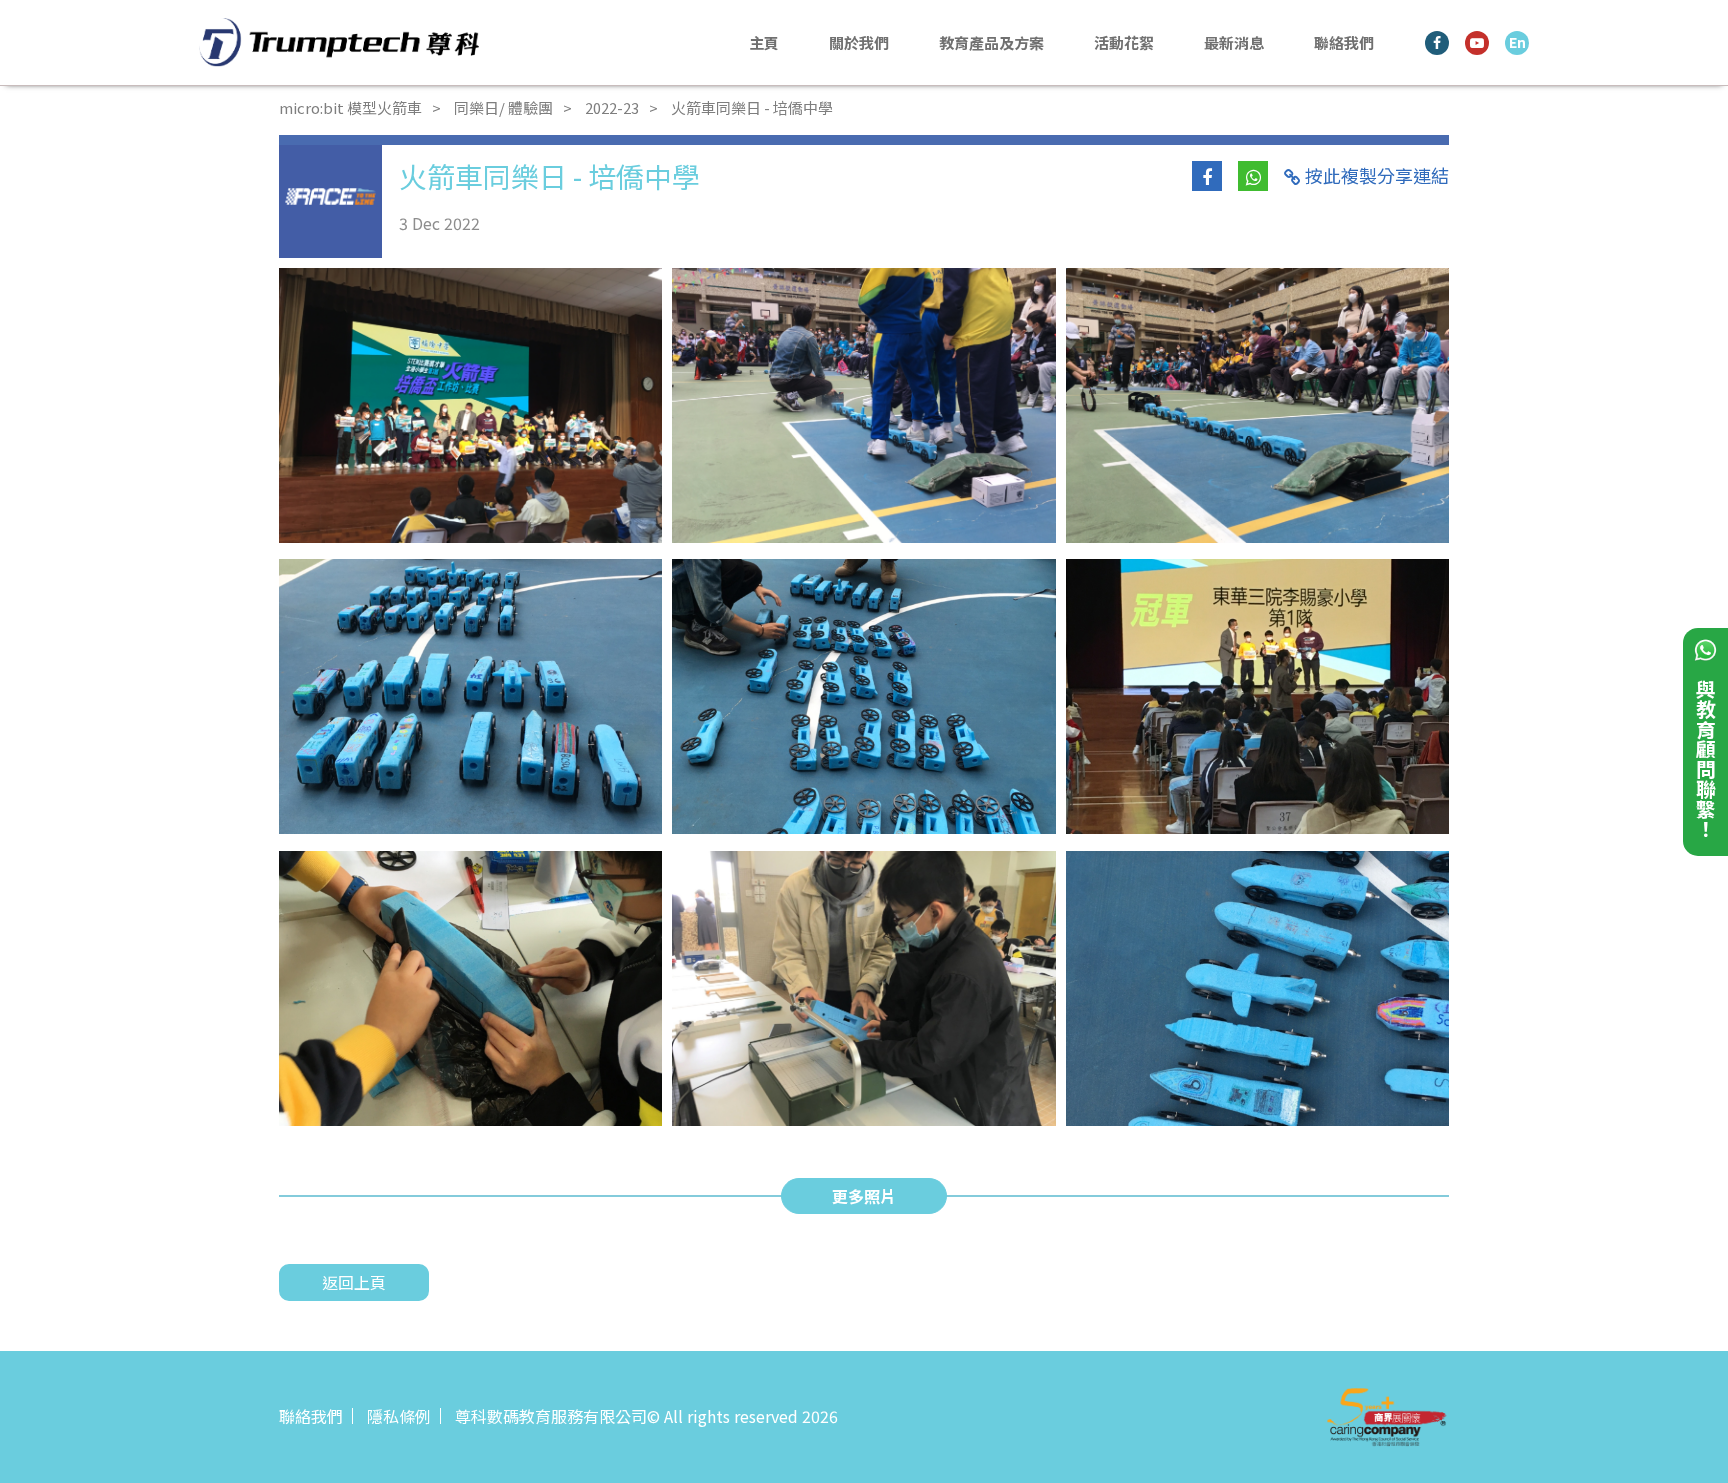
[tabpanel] (470, 405)
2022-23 (612, 107)
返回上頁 (354, 1282)
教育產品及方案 (991, 42)
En (1517, 42)
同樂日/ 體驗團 (503, 107)
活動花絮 (1124, 42)
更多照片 (864, 1196)
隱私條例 (399, 1416)
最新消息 (1234, 42)
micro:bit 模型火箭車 (350, 107)
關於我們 (859, 42)
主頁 (764, 42)
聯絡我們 (1344, 42)
